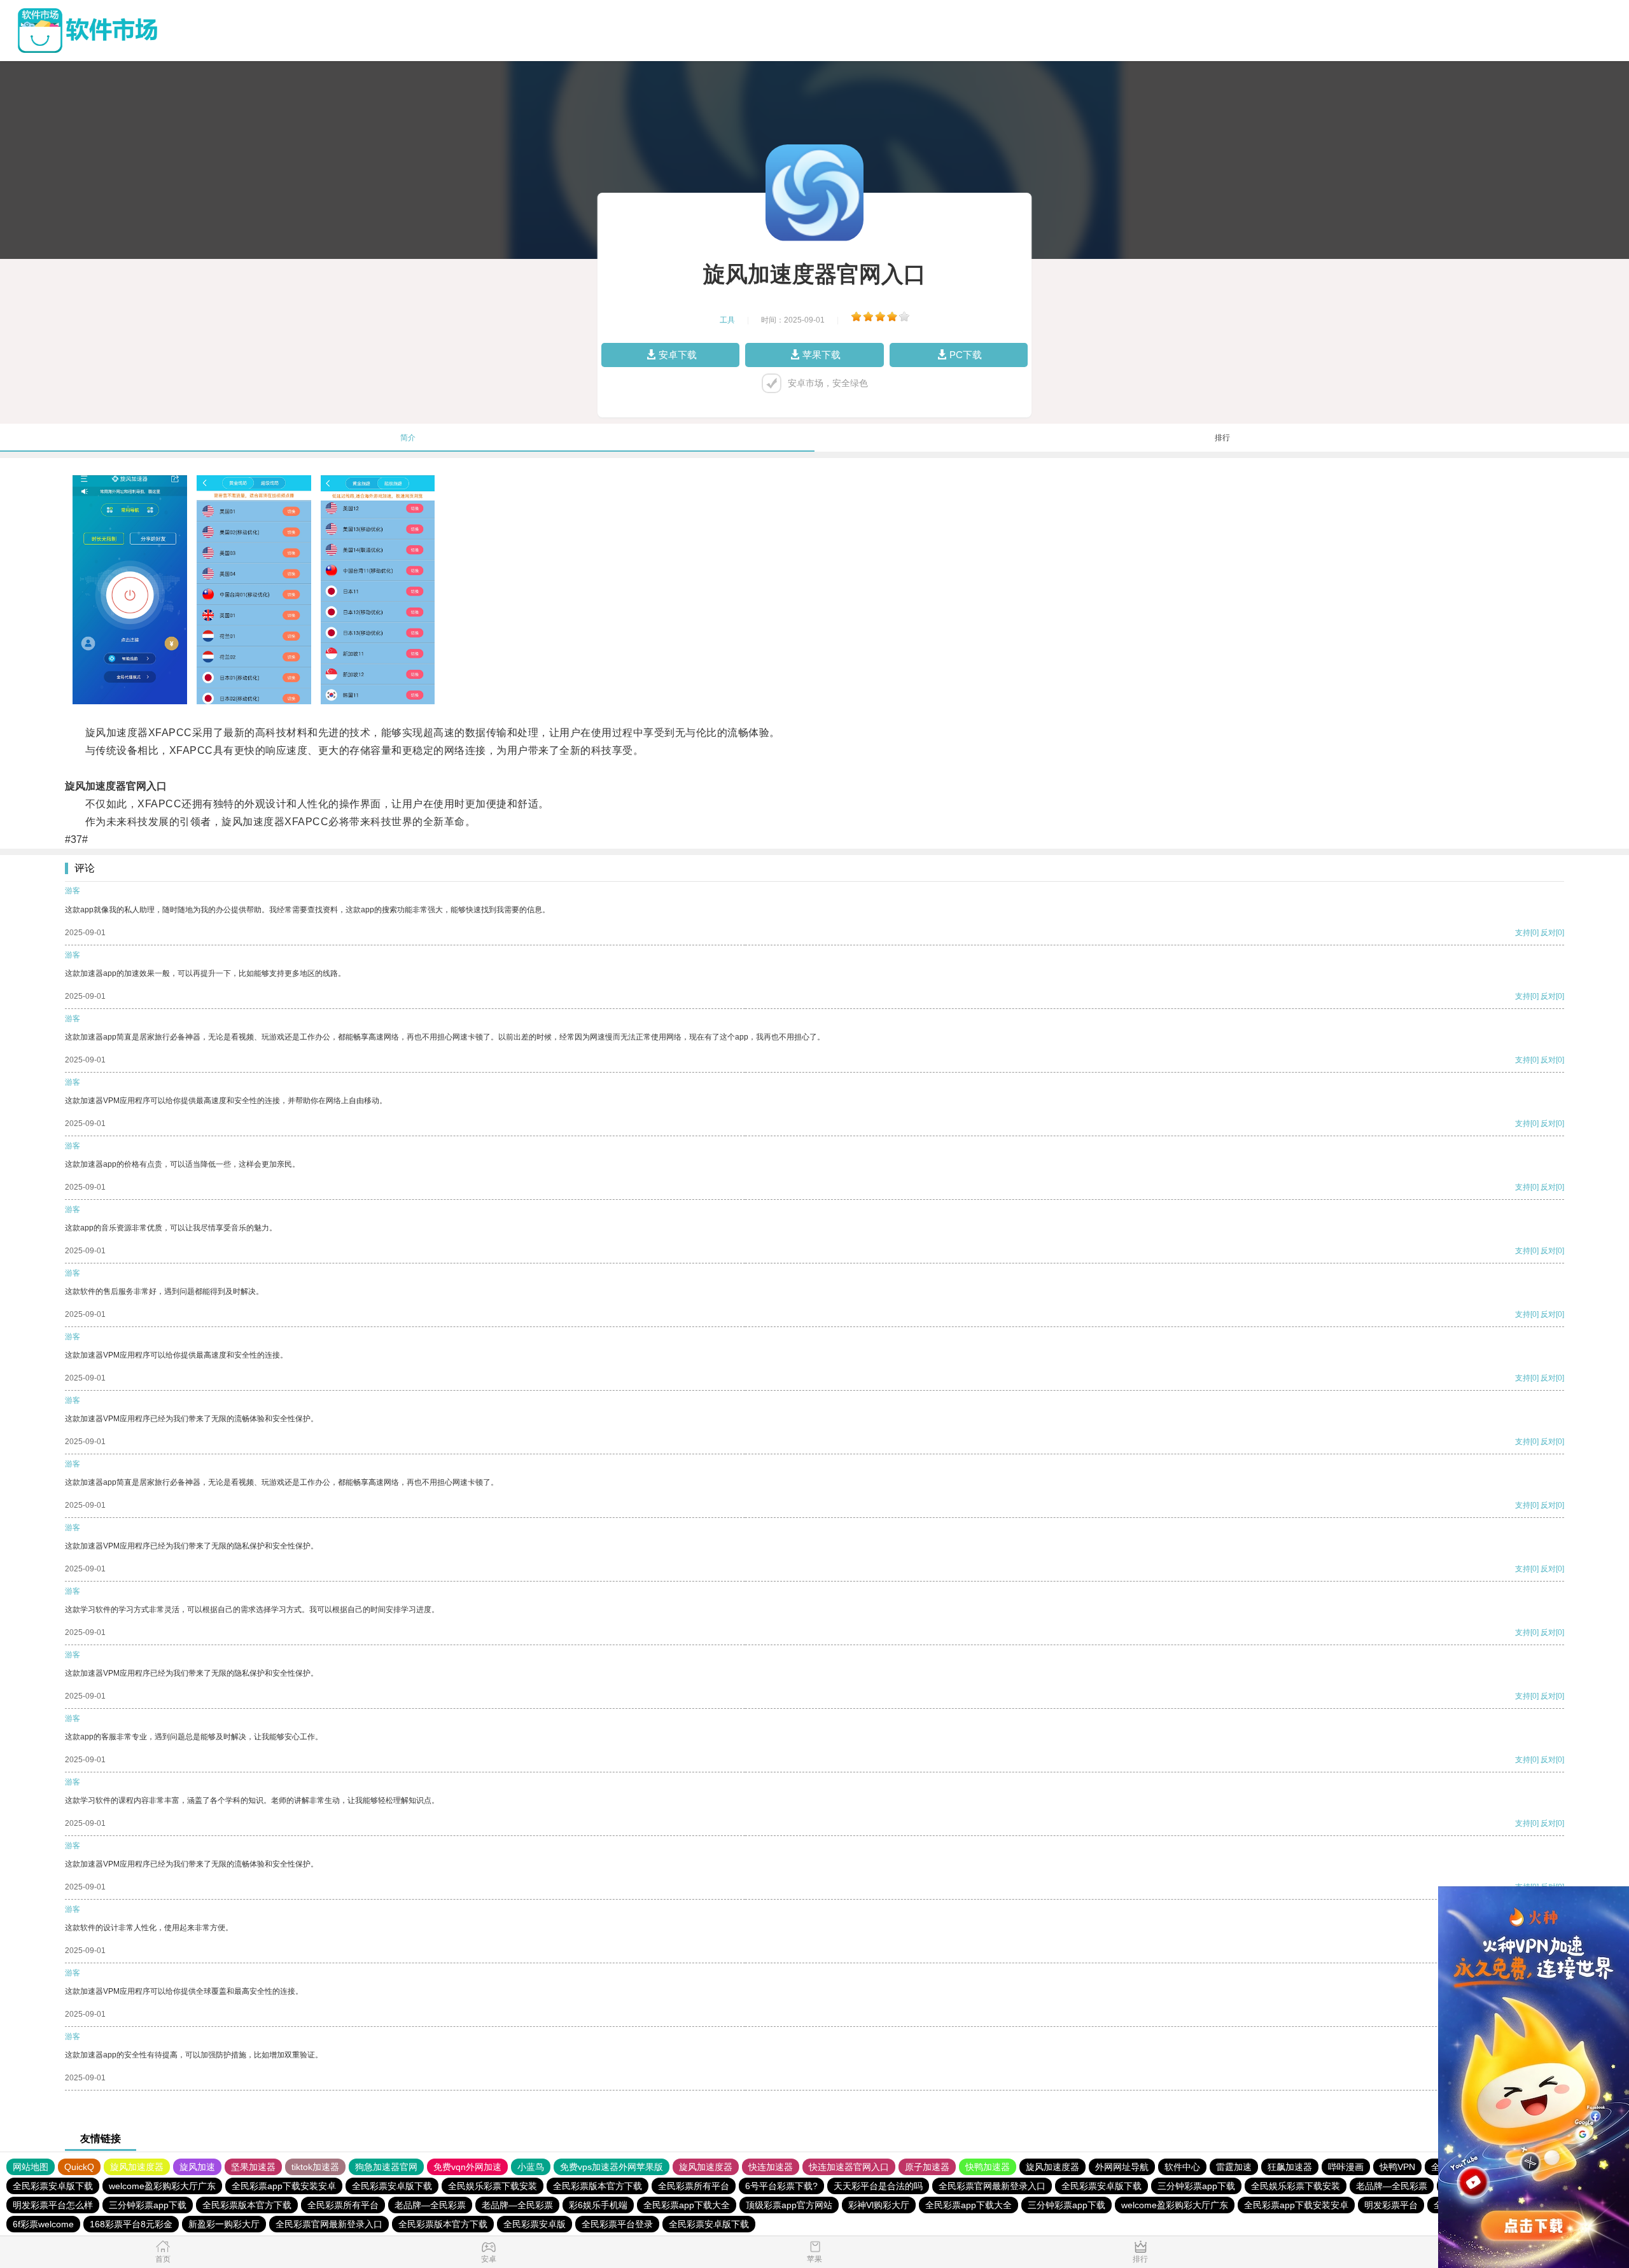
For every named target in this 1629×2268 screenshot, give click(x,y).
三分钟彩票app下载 (1196, 2186)
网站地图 (31, 2167)
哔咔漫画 (1346, 2167)
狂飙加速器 (1290, 2167)
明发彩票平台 (1391, 2205)
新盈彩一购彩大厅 (224, 2224)
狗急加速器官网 (386, 2167)
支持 (1523, 933)
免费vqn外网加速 (467, 2167)
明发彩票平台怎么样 (53, 2205)
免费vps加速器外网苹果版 (612, 2167)
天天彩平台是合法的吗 (878, 2186)
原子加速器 (927, 2167)
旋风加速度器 (137, 2167)
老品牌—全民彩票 (1392, 2186)
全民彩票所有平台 (694, 2186)
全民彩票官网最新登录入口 (992, 2186)
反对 (1548, 933)
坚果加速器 (253, 2167)
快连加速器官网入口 (849, 2167)
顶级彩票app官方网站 (789, 2205)
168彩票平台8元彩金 (131, 2224)
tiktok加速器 (315, 2167)
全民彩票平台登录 (617, 2224)
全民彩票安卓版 (535, 2224)
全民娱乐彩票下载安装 (493, 2186)
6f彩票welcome (43, 2224)
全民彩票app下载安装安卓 (284, 2186)
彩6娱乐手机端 (598, 2205)
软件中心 (1182, 2167)
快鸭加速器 (988, 2167)
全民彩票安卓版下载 (53, 2186)
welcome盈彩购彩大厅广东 (162, 2186)
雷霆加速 (1234, 2167)
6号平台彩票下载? (781, 2186)
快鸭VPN (1397, 2167)
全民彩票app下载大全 (687, 2205)
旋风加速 (197, 2167)
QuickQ (79, 2167)
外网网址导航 (1122, 2167)
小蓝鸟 (531, 2167)
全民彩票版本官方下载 (598, 2186)
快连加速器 (771, 2167)
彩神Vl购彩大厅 (879, 2205)
